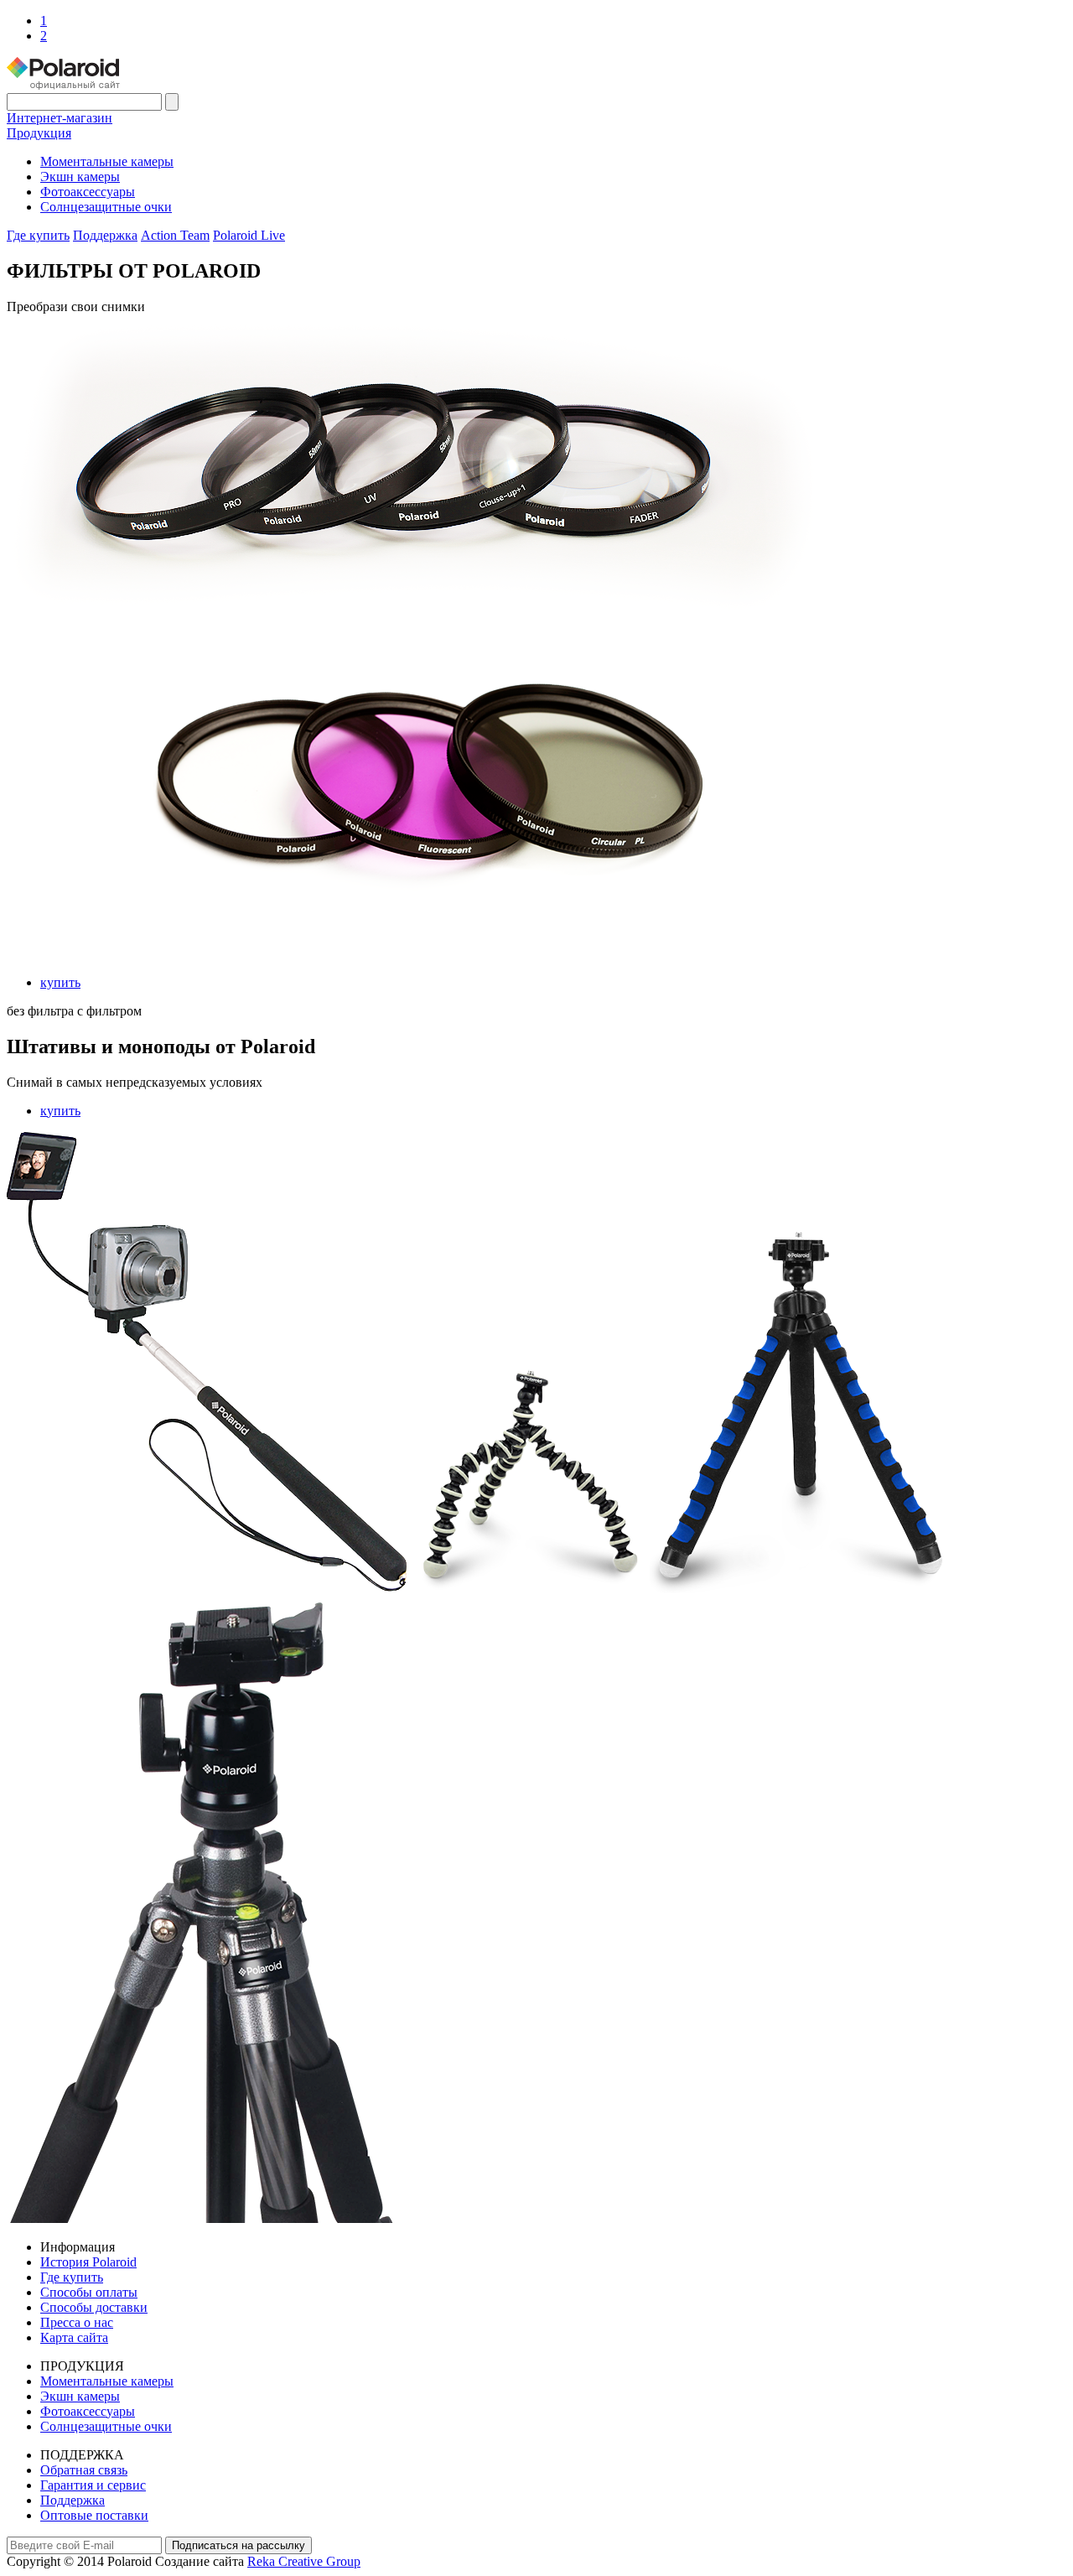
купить (60, 982)
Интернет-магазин (60, 118)
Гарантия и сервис (93, 2485)
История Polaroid (88, 2262)
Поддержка (105, 235)
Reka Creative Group (304, 2561)
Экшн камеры (80, 177)
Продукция (39, 133)
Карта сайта (74, 2337)
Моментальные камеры (107, 161)
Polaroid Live (249, 235)
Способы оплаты (89, 2292)
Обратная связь (84, 2470)
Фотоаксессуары (88, 192)
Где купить (38, 235)
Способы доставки (94, 2307)
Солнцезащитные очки (106, 207)
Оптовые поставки (94, 2515)
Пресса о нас (77, 2322)
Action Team (175, 235)
